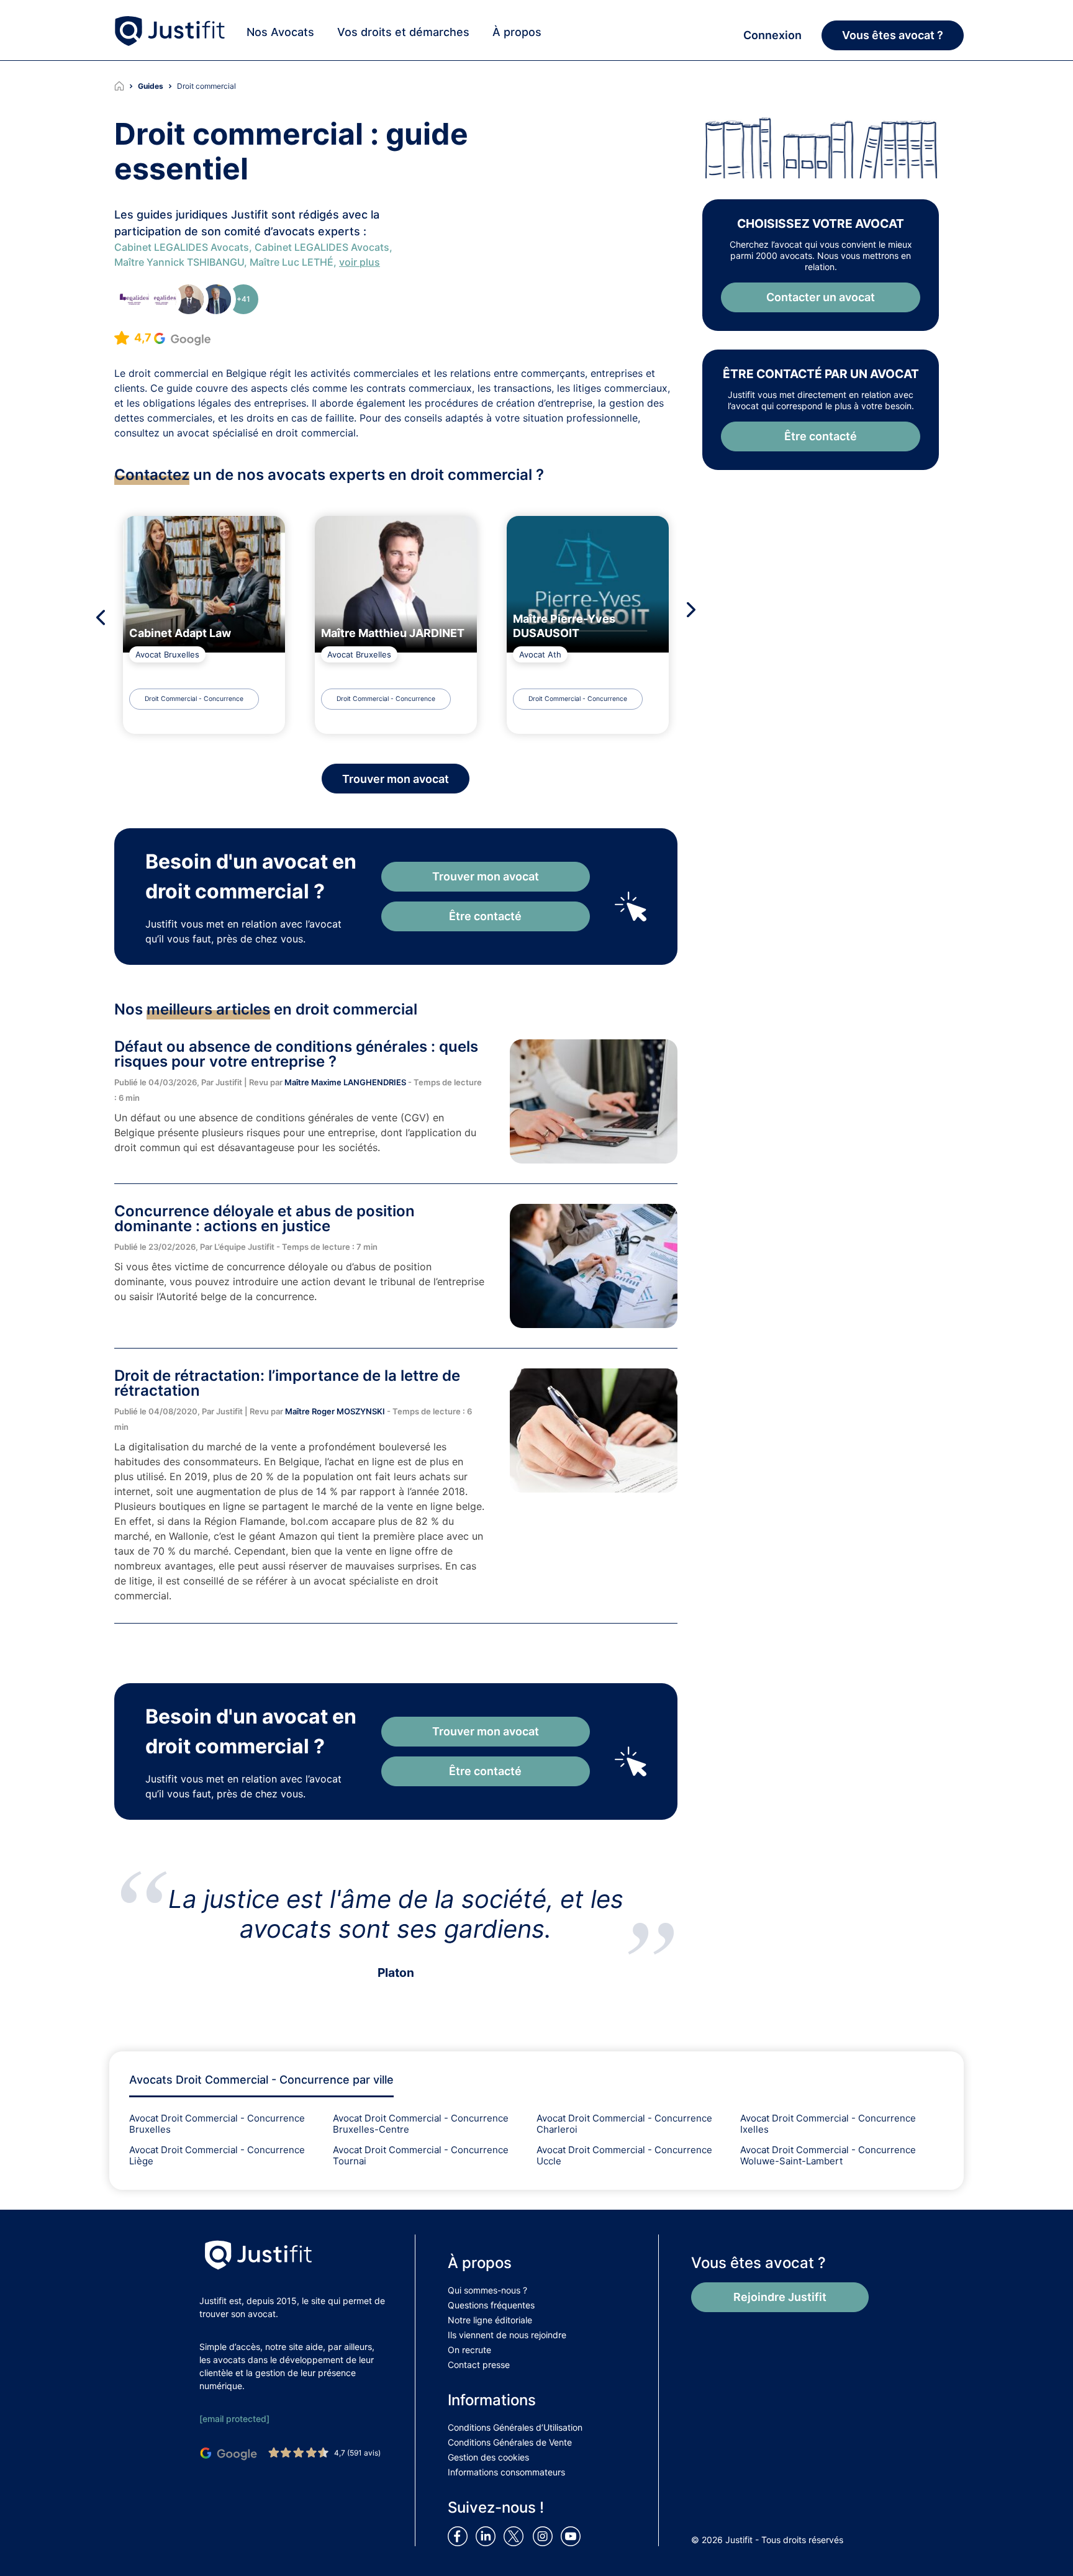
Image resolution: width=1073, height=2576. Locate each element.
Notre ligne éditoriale (490, 2320)
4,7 (144, 337)
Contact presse (479, 2365)
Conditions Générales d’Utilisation (515, 2427)
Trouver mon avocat (486, 876)
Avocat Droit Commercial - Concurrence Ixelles (828, 2124)
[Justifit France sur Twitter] (517, 2536)
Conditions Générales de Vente (510, 2442)
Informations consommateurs (506, 2472)
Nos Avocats (280, 32)
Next (695, 610)
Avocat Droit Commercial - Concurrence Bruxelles (217, 2124)
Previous (97, 617)
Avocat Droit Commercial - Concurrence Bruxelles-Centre (421, 2124)
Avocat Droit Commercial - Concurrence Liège (217, 2155)
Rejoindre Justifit (780, 2297)
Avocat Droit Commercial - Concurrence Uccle (624, 2155)
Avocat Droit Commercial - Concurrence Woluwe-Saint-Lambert (828, 2155)
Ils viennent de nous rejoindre (507, 2335)
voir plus (360, 262)
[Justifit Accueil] (126, 86)
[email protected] (234, 2419)
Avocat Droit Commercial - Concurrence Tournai (421, 2155)
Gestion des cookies (488, 2457)
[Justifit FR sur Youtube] (573, 2536)
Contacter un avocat (821, 297)
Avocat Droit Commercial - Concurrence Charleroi (624, 2124)
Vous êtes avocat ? (893, 35)
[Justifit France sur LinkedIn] (488, 2536)
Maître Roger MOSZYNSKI (336, 1411)
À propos (517, 32)
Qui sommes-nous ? (487, 2290)
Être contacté (485, 916)
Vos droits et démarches (403, 32)
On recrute (469, 2350)
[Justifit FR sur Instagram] (545, 2536)
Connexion (772, 35)
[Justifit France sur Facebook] (460, 2536)
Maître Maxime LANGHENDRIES (346, 1082)
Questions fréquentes (491, 2305)
